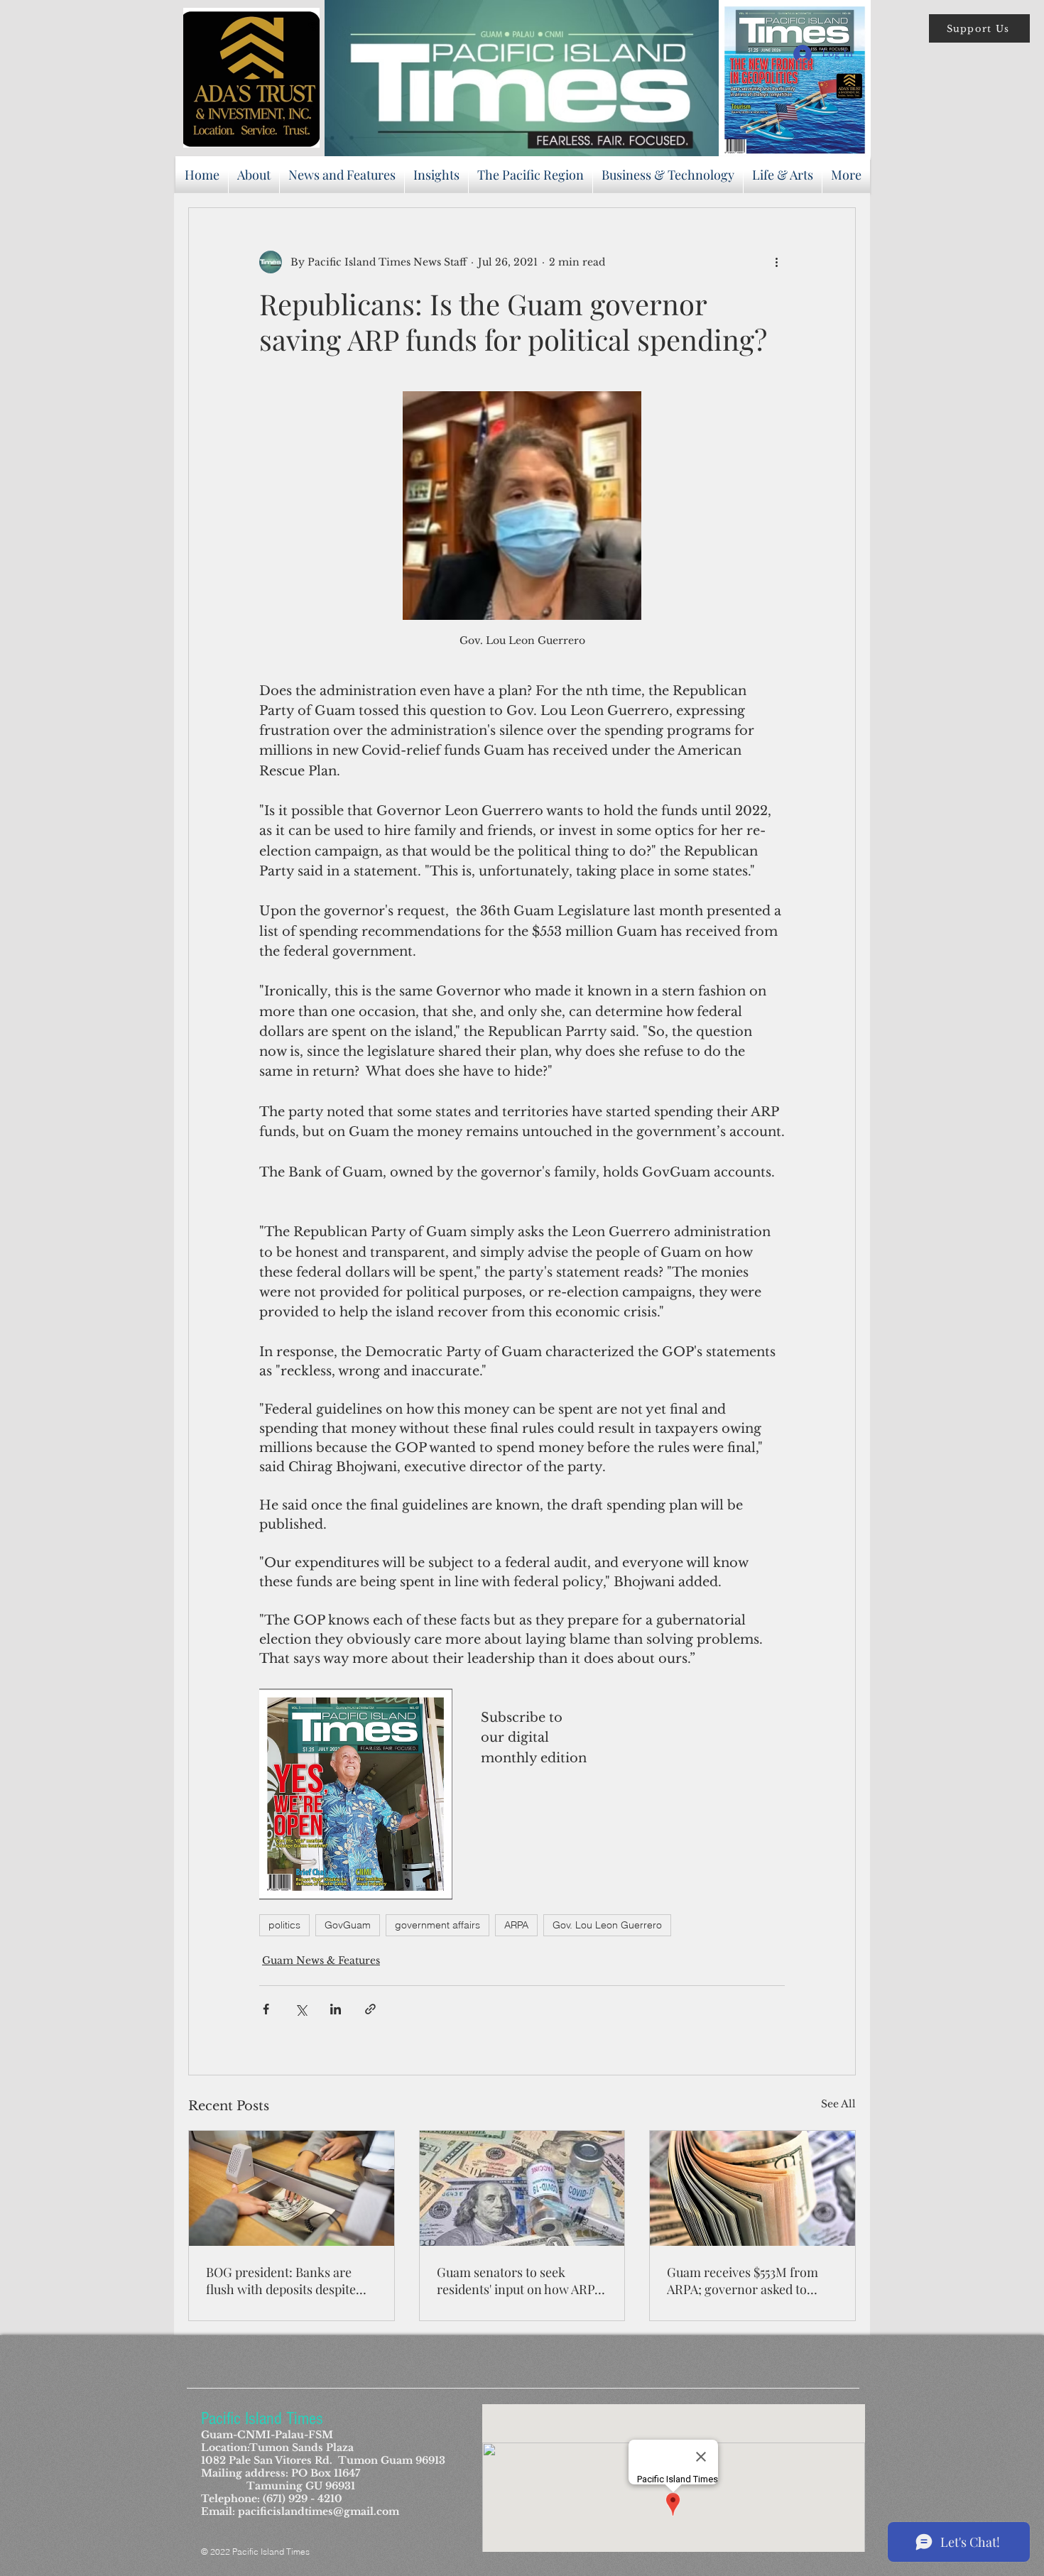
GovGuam (348, 1925)
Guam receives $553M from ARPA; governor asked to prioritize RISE (743, 2281)
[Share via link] (370, 2009)
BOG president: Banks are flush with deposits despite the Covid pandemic (281, 2281)
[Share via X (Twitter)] (301, 2009)
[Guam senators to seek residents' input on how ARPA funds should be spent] (522, 2188)
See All (838, 2104)
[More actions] (776, 262)
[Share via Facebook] (266, 2009)
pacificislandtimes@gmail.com (319, 2511)
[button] (979, 28)
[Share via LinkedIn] (336, 2009)
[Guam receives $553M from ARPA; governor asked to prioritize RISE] (752, 2188)
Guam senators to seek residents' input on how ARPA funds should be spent (520, 2281)
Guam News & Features (321, 1960)
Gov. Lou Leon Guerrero (607, 1925)
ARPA (516, 1925)
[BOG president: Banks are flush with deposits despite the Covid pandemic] (292, 2188)
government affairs (437, 1925)
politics (284, 1925)
